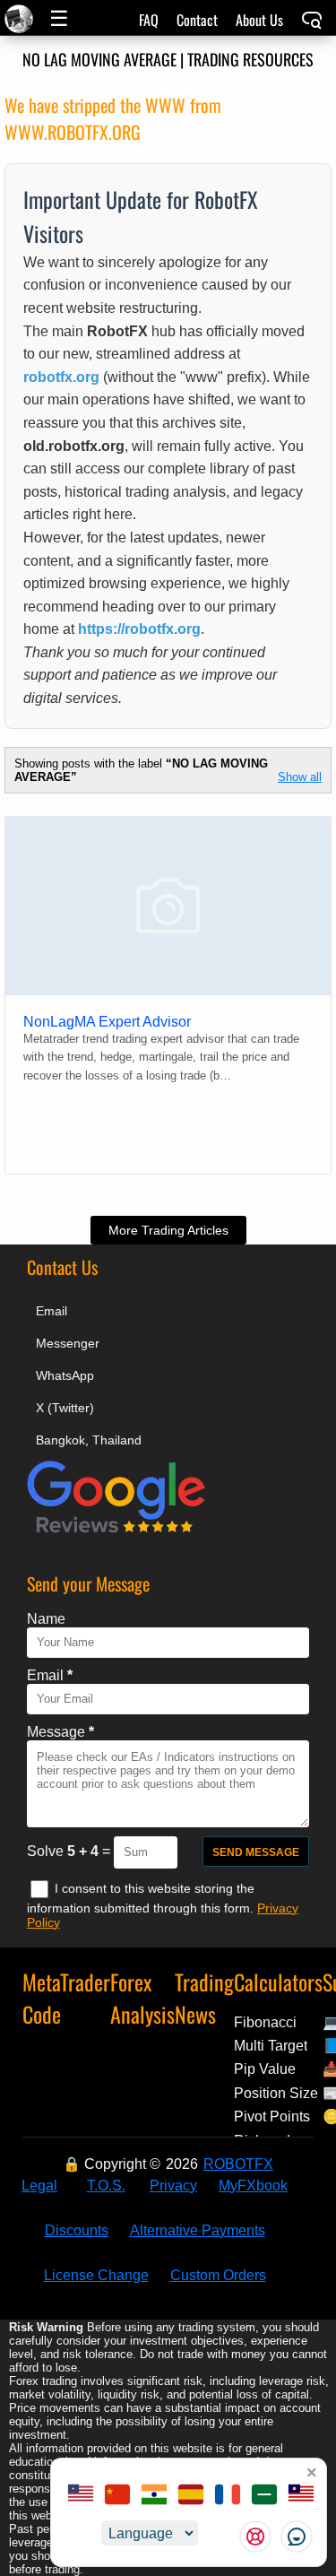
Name (46, 1619)
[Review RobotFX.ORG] (116, 1530)
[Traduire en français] (228, 2496)
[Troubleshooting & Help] (255, 2537)
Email (52, 1311)
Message (60, 1732)
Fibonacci (265, 2022)
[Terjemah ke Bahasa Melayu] (301, 2496)
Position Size (276, 2093)
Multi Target (271, 2046)
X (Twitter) (65, 1408)
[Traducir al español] (191, 2496)
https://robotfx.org (139, 629)
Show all (300, 777)
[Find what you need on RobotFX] (312, 22)
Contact (197, 20)
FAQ (149, 20)
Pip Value (265, 2069)
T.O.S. (106, 2186)
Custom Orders (218, 2275)
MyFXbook (253, 2186)
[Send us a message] (297, 2537)
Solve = (70, 1851)
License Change (96, 2275)
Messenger (68, 1343)
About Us (259, 20)
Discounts (77, 2230)
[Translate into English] (81, 2496)
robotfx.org (61, 377)
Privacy (173, 2186)
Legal (39, 2186)
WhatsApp (65, 1375)
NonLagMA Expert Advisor (107, 1022)
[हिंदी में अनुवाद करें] (154, 2496)
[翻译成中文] (117, 2496)
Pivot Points (272, 2116)
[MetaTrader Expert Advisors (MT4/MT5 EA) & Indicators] (21, 19)
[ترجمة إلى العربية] (264, 2496)
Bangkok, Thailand (89, 1440)
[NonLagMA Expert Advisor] (168, 906)
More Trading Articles (168, 1230)
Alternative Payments (198, 2230)
